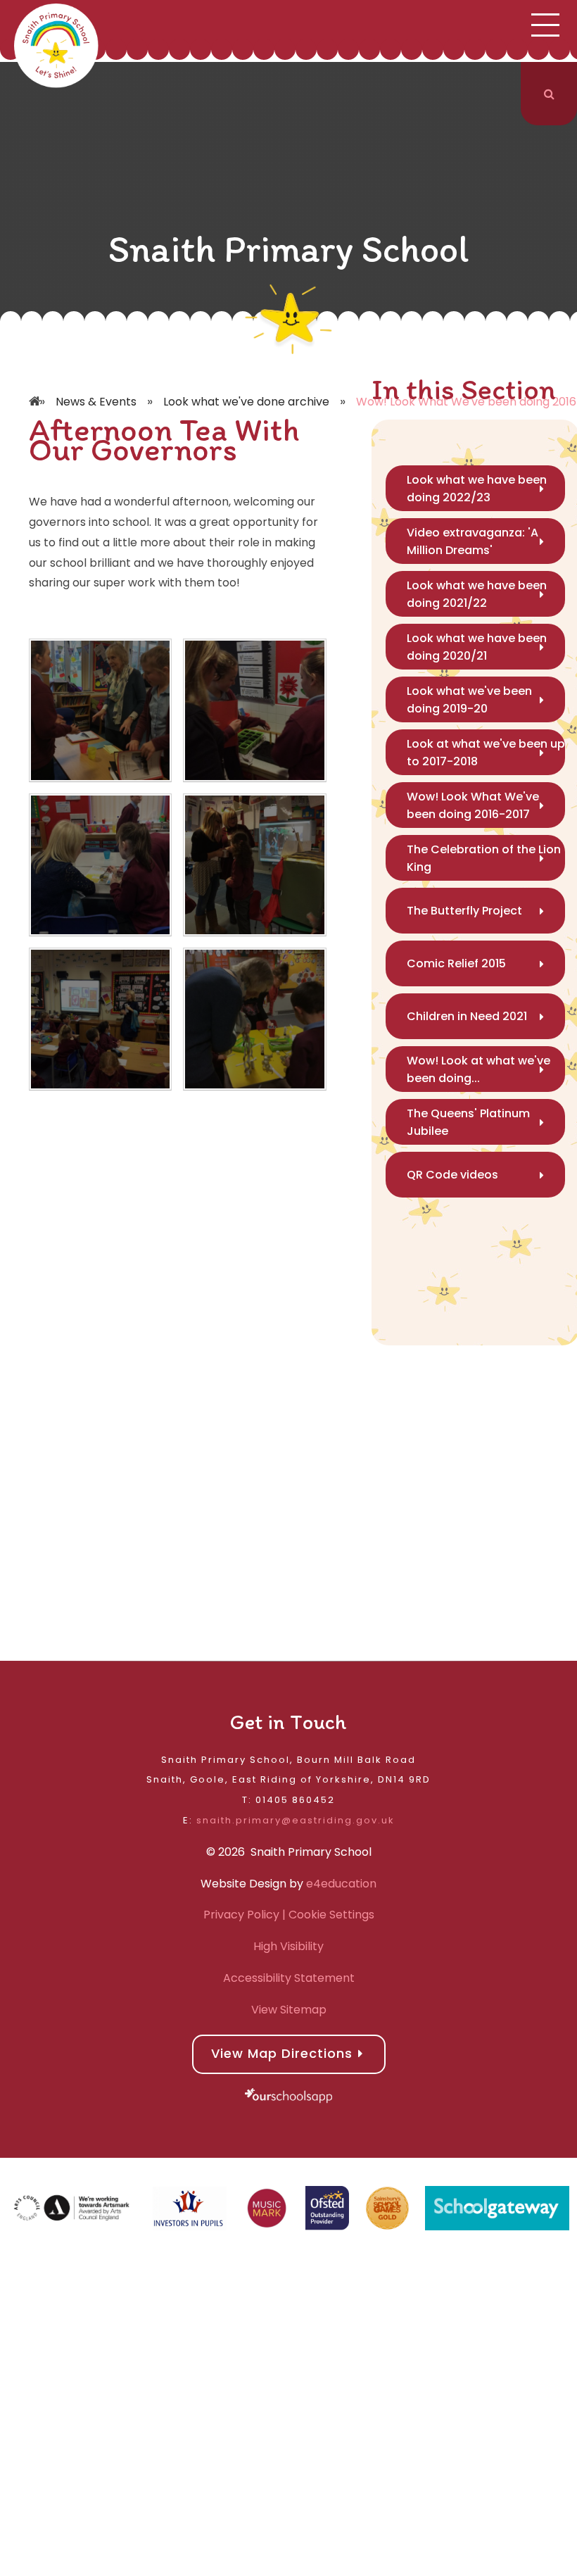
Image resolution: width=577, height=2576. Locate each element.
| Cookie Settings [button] (327, 1915)
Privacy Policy (241, 1915)
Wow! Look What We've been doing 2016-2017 (473, 805)
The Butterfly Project (464, 911)
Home (36, 381)
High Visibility (288, 1946)
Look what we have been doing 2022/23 (477, 489)
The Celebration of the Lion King (484, 858)
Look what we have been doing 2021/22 (477, 594)
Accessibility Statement (289, 1978)
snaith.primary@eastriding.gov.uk (296, 1820)
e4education (341, 1884)
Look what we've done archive (246, 402)
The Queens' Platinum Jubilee (468, 1122)
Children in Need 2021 (467, 1016)
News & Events (96, 402)
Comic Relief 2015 (456, 963)
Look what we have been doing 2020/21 (477, 647)
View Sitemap (289, 2010)
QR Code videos (452, 1175)
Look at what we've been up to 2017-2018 (486, 753)
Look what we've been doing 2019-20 (469, 700)
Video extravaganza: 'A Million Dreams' (473, 541)
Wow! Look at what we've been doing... (478, 1069)
